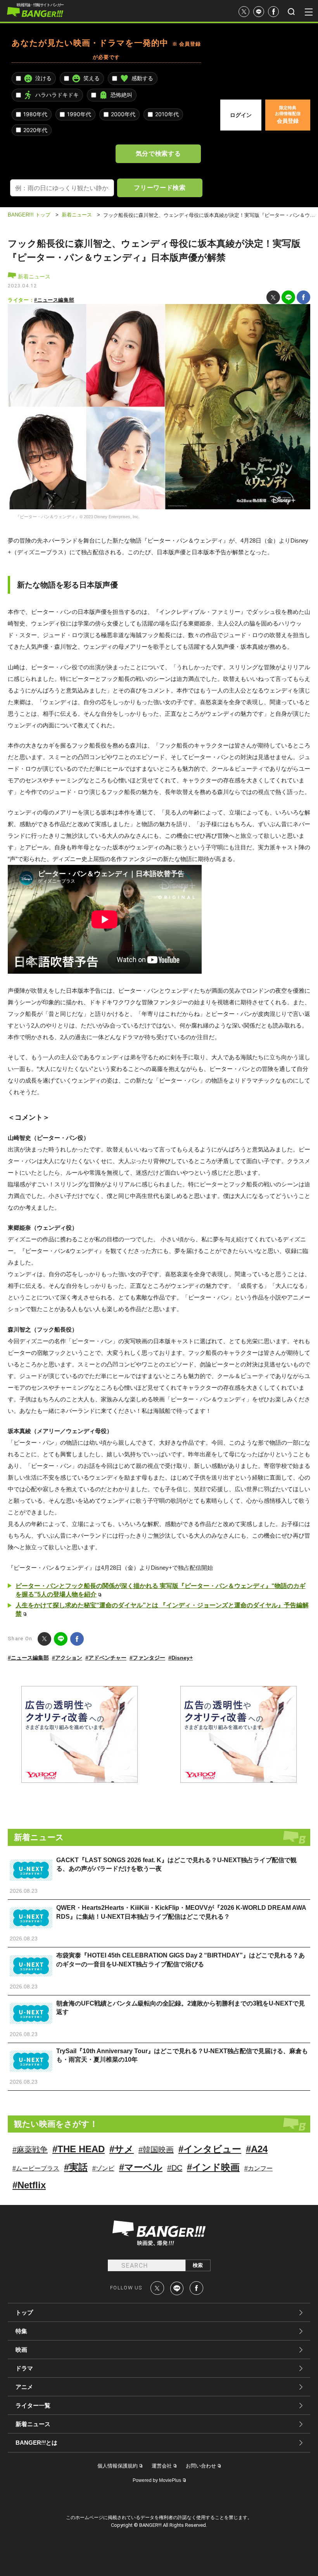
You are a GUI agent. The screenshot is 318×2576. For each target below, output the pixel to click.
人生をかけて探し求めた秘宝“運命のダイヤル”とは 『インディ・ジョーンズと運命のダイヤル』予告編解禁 (162, 1609)
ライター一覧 (33, 2405)
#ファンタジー (147, 1658)
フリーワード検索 (160, 187)
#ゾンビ (103, 2168)
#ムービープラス (36, 2168)
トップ (24, 2312)
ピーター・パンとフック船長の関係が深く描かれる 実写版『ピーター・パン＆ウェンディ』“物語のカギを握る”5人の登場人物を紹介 (161, 1590)
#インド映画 (213, 2167)
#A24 (257, 2149)
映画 (21, 2350)
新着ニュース (33, 277)
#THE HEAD (79, 2149)
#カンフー (258, 2168)
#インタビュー (210, 2149)
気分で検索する (158, 153)
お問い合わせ (201, 2466)
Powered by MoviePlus (157, 2480)
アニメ (24, 2387)
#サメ (122, 2149)
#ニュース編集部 (54, 300)
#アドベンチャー (106, 1658)
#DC (175, 2168)
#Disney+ (181, 1658)
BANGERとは (36, 2443)
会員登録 (288, 115)
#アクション (67, 1658)
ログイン (241, 115)
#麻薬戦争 (30, 2150)
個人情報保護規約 (118, 2466)
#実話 (76, 2167)
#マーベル (141, 2167)
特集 (21, 2331)
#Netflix (29, 2185)
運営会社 (162, 2466)
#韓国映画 (156, 2150)
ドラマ (24, 2368)
